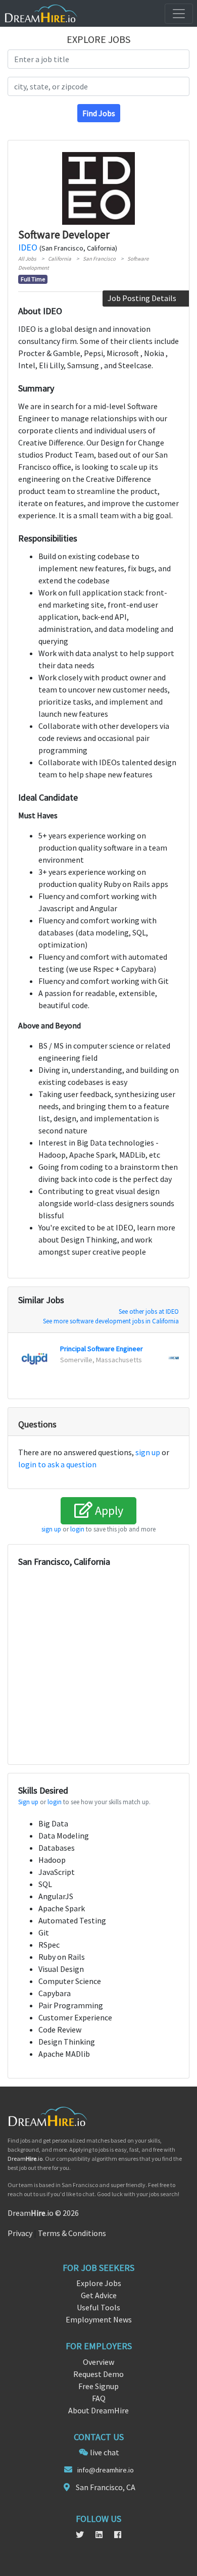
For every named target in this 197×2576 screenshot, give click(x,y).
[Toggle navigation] (179, 14)
